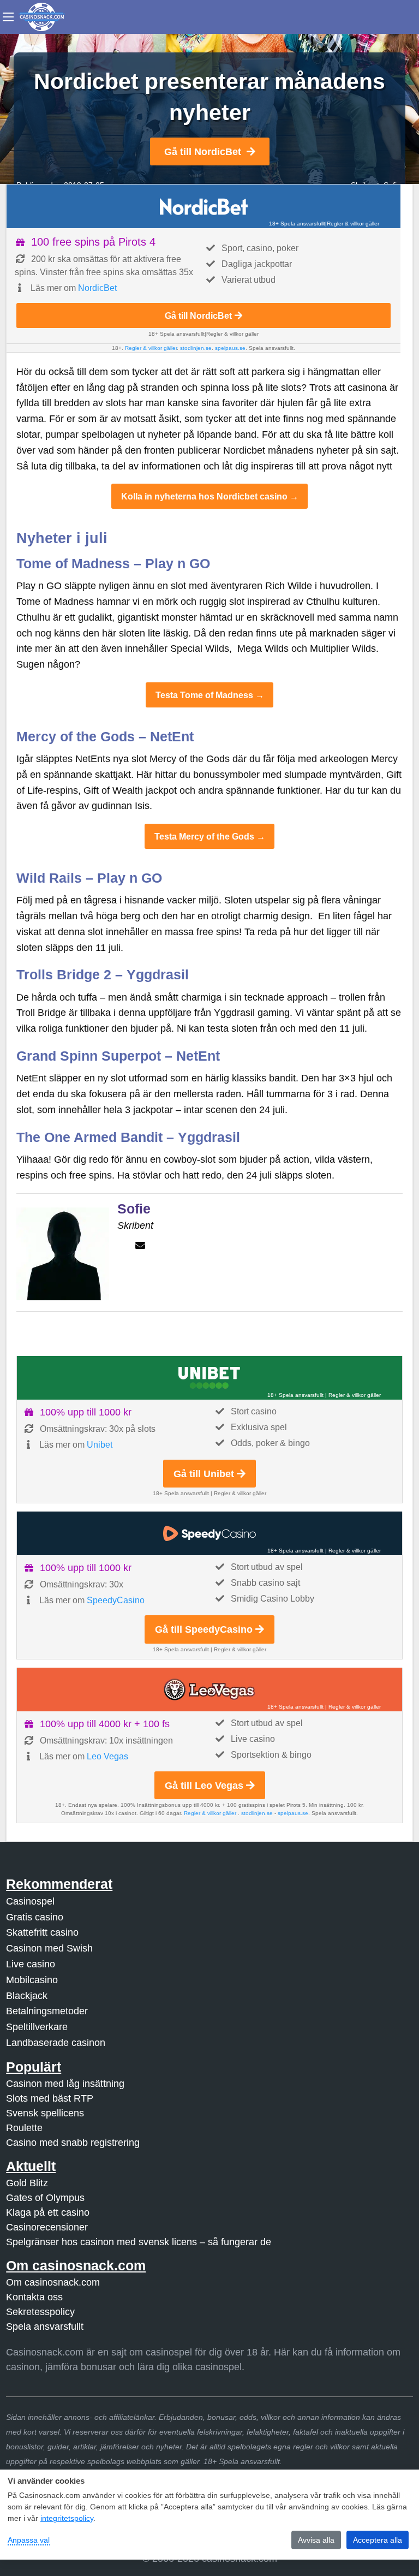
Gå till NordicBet (203, 152)
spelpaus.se (230, 348)
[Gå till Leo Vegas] (209, 1689)
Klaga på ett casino (48, 2212)
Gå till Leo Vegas (204, 1786)
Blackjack (27, 1996)
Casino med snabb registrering (73, 2143)
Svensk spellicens (45, 2113)
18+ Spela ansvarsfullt (297, 224)
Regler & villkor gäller (353, 224)
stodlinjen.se (196, 348)
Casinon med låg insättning (65, 2084)
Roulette (24, 2128)
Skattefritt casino (42, 1932)
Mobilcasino (32, 1980)
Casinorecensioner (47, 2227)
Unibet (100, 1445)
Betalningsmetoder (47, 2011)
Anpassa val (29, 2540)
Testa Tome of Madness (204, 695)
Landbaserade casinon (56, 2043)
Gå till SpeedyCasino (204, 1629)
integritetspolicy (67, 2518)
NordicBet (97, 288)
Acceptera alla (378, 2540)
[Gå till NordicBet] (203, 206)
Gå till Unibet (204, 1474)
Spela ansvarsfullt (45, 2327)
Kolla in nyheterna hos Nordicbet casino (204, 496)
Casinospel (30, 1901)
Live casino (31, 1964)
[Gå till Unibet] (209, 1378)
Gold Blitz (27, 2183)
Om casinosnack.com (53, 2282)
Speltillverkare (37, 2027)
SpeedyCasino (116, 1600)
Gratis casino (35, 1917)
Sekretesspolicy (40, 2312)
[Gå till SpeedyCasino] (209, 1533)
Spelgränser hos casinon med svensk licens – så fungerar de (139, 2242)
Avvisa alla (316, 2540)
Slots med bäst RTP (50, 2098)
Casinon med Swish (49, 1948)
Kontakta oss (34, 2297)
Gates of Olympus (45, 2198)
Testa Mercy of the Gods (204, 836)
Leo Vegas (107, 1756)
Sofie (134, 1209)
